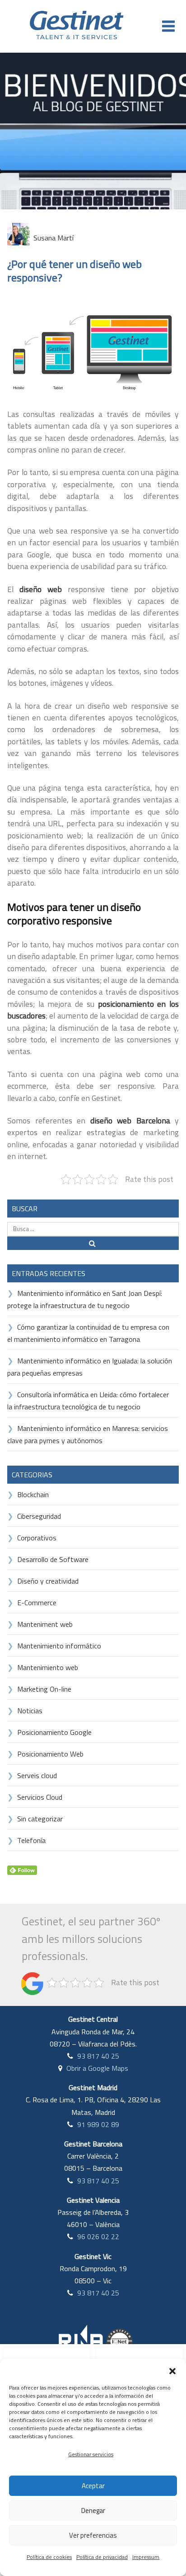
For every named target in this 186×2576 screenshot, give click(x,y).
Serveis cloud (37, 1775)
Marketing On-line (44, 1689)
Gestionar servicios (91, 2454)
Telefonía (31, 1840)
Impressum (146, 2557)
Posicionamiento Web (50, 1754)
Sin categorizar (40, 1819)
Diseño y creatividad (48, 1581)
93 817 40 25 (98, 2056)
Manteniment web (45, 1624)
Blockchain (33, 1494)
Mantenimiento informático (59, 1646)
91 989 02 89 (98, 2124)
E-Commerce (37, 1603)
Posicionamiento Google (54, 1732)
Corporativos (37, 1538)
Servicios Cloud (40, 1797)
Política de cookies (49, 2557)
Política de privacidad (102, 2557)
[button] (172, 2370)
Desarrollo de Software (53, 1559)
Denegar (93, 2510)
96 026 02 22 (98, 2236)
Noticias (30, 1711)
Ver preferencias (93, 2535)
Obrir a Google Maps (97, 2068)
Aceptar (93, 2486)
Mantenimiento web (48, 1667)
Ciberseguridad (39, 1516)
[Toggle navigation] (168, 26)
